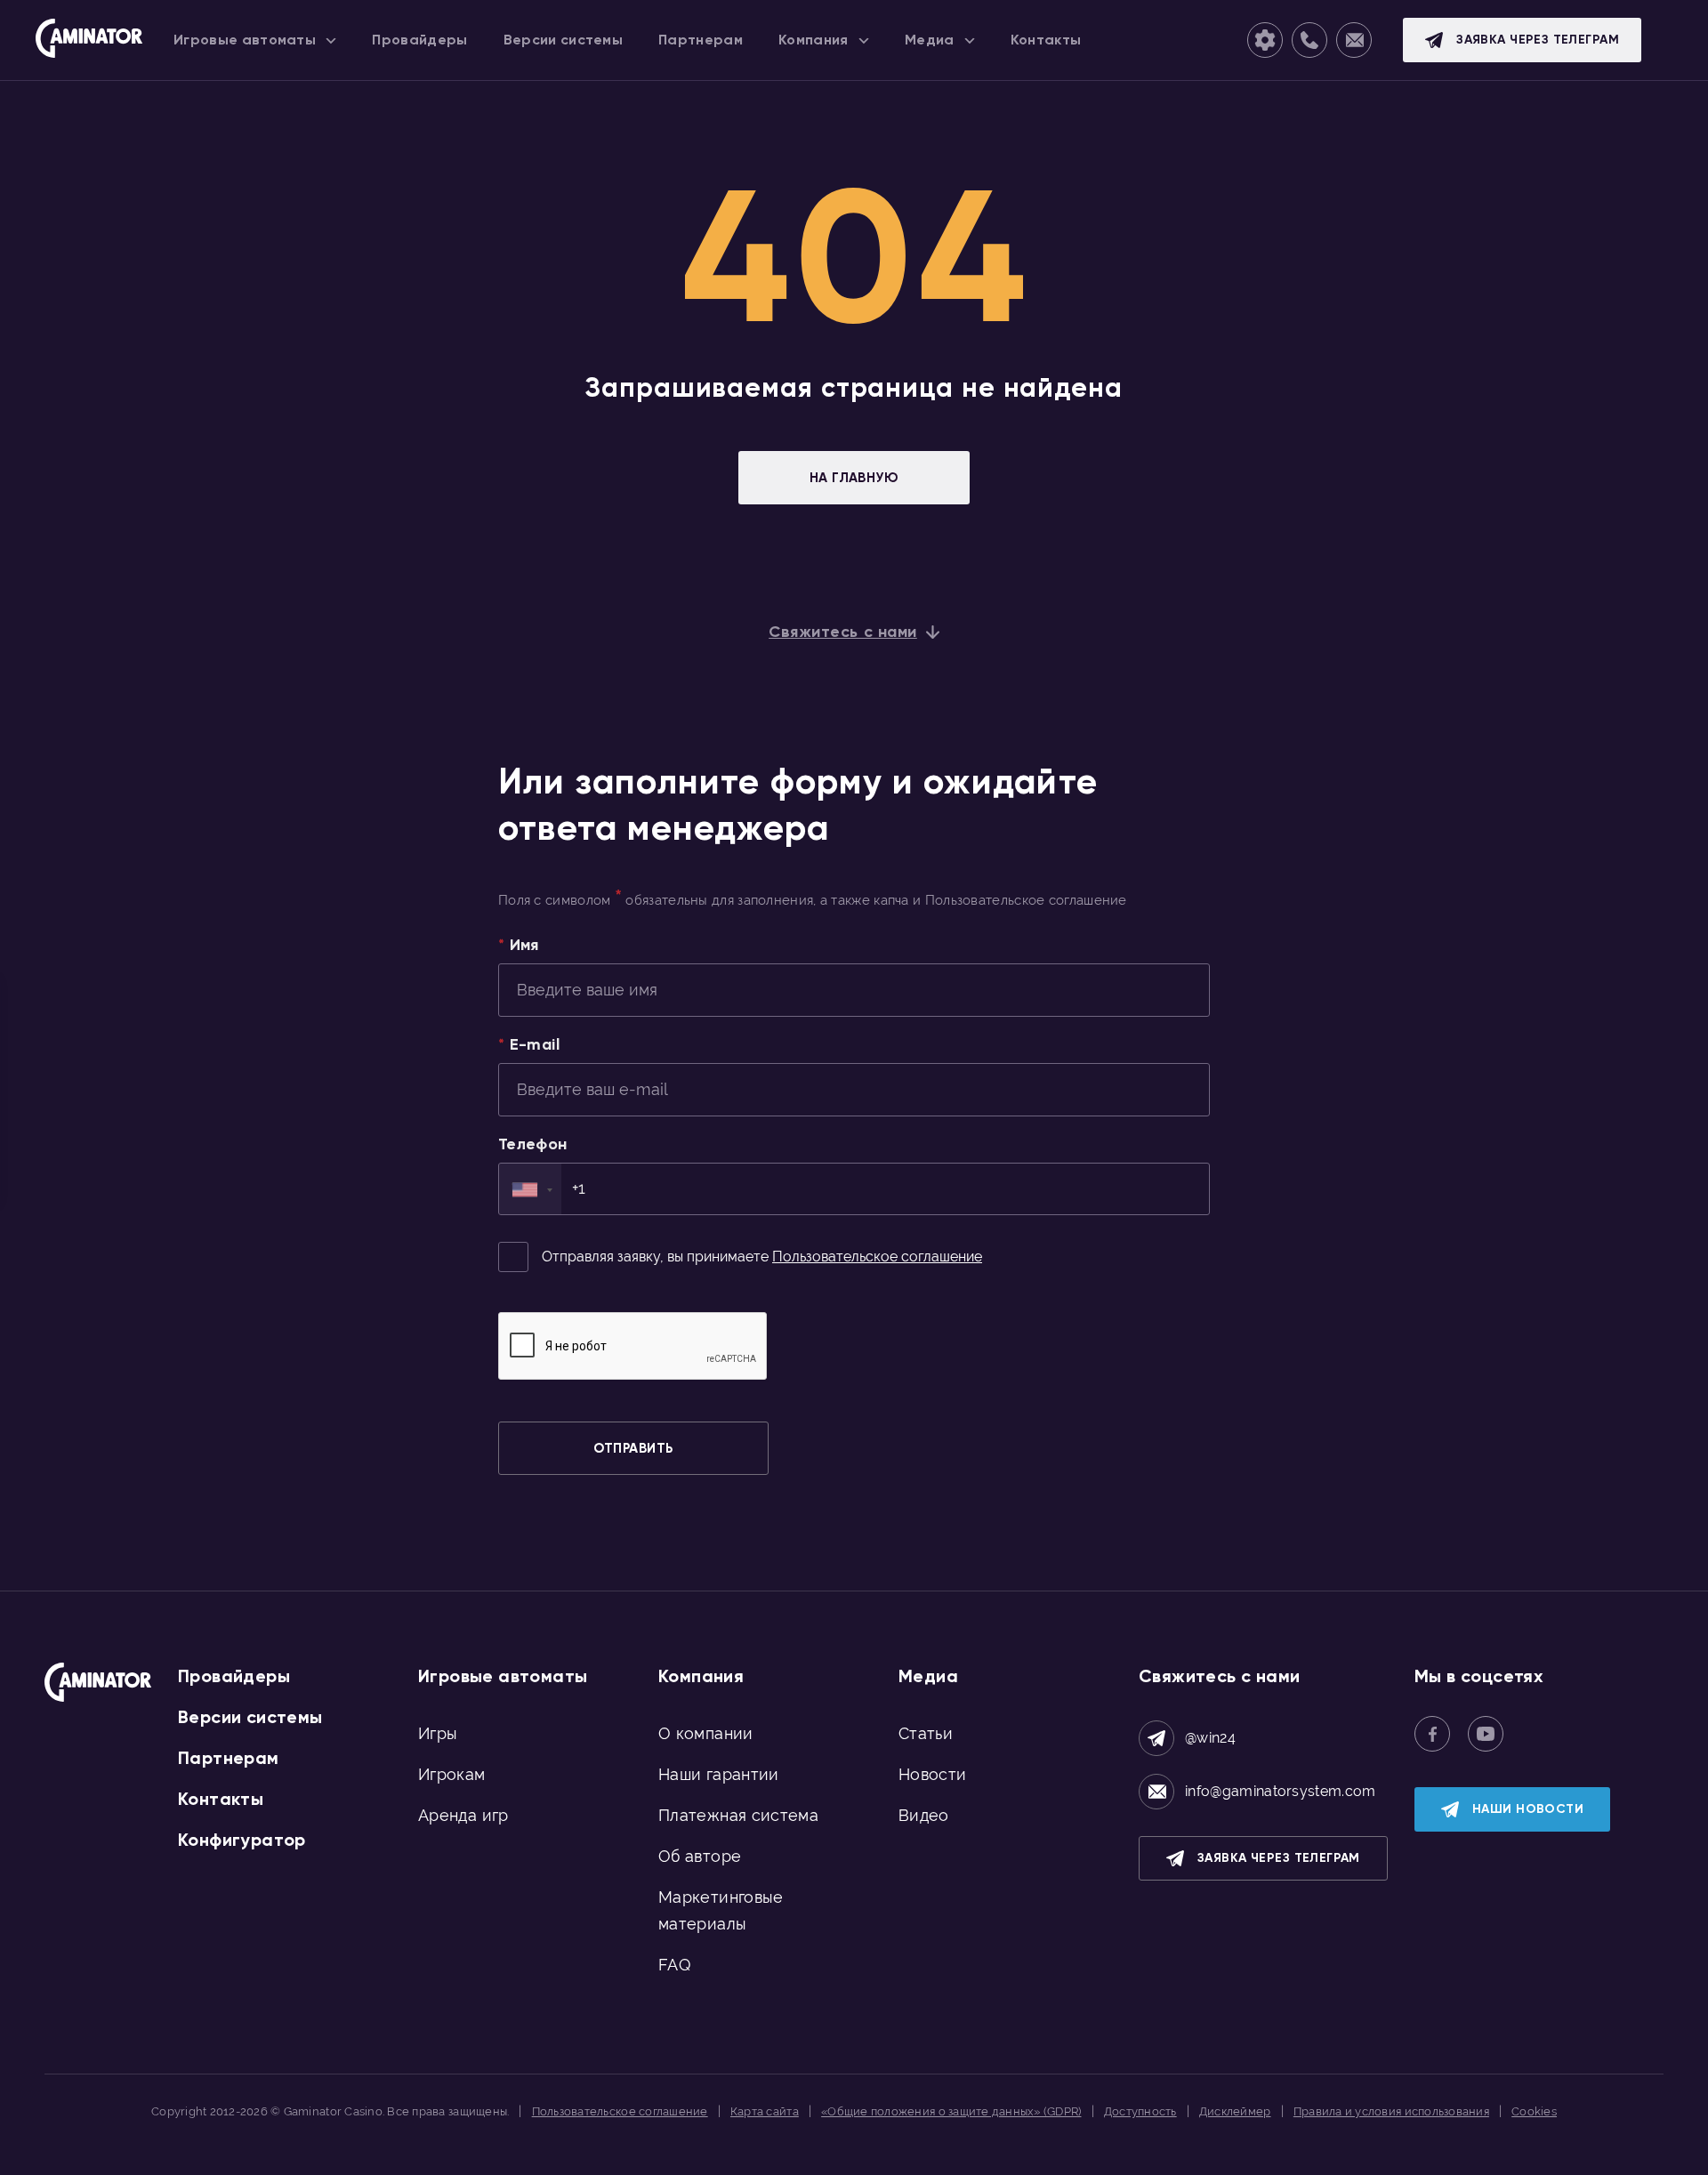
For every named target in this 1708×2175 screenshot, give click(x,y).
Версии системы (250, 1717)
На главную (854, 478)
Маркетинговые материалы (721, 1910)
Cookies (1534, 2111)
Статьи (926, 1733)
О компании (706, 1733)
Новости (933, 1774)
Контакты (221, 1799)
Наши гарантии (719, 1774)
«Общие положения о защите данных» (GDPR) (951, 2111)
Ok (1155, 2155)
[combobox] (530, 1189)
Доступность (1140, 2111)
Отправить (633, 1448)
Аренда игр (463, 1815)
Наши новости (1528, 1809)
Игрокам (452, 1774)
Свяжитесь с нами (843, 632)
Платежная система (738, 1815)
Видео (924, 1815)
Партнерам (229, 1758)
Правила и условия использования (1391, 2111)
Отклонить (1220, 2155)
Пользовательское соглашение (877, 1257)
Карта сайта (765, 2111)
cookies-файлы (594, 2155)
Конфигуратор (242, 1840)
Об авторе (700, 1856)
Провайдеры (234, 1676)
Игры (438, 1733)
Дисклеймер (1235, 2111)
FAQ (674, 1965)
